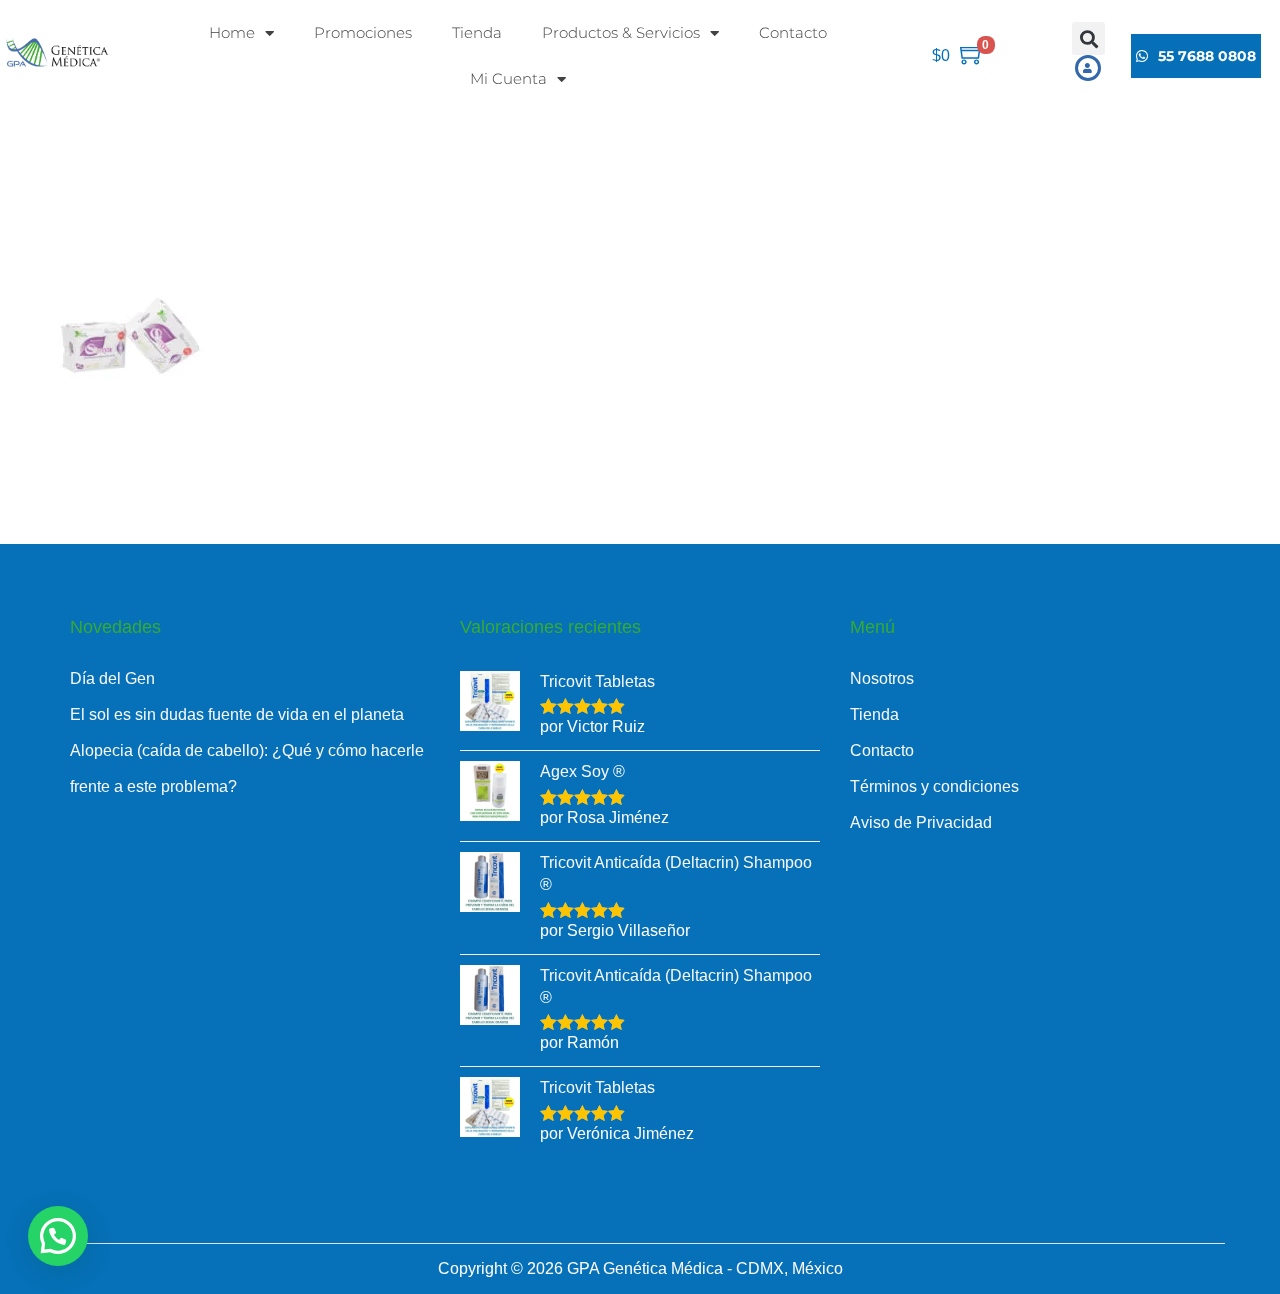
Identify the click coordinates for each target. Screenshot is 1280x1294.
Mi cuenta (508, 78)
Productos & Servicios (621, 32)
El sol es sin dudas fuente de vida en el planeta (237, 714)
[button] (1088, 38)
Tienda (477, 32)
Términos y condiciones (934, 786)
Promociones (363, 32)
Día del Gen (112, 678)
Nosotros (882, 678)
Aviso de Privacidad (921, 822)
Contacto (793, 32)
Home (232, 32)
